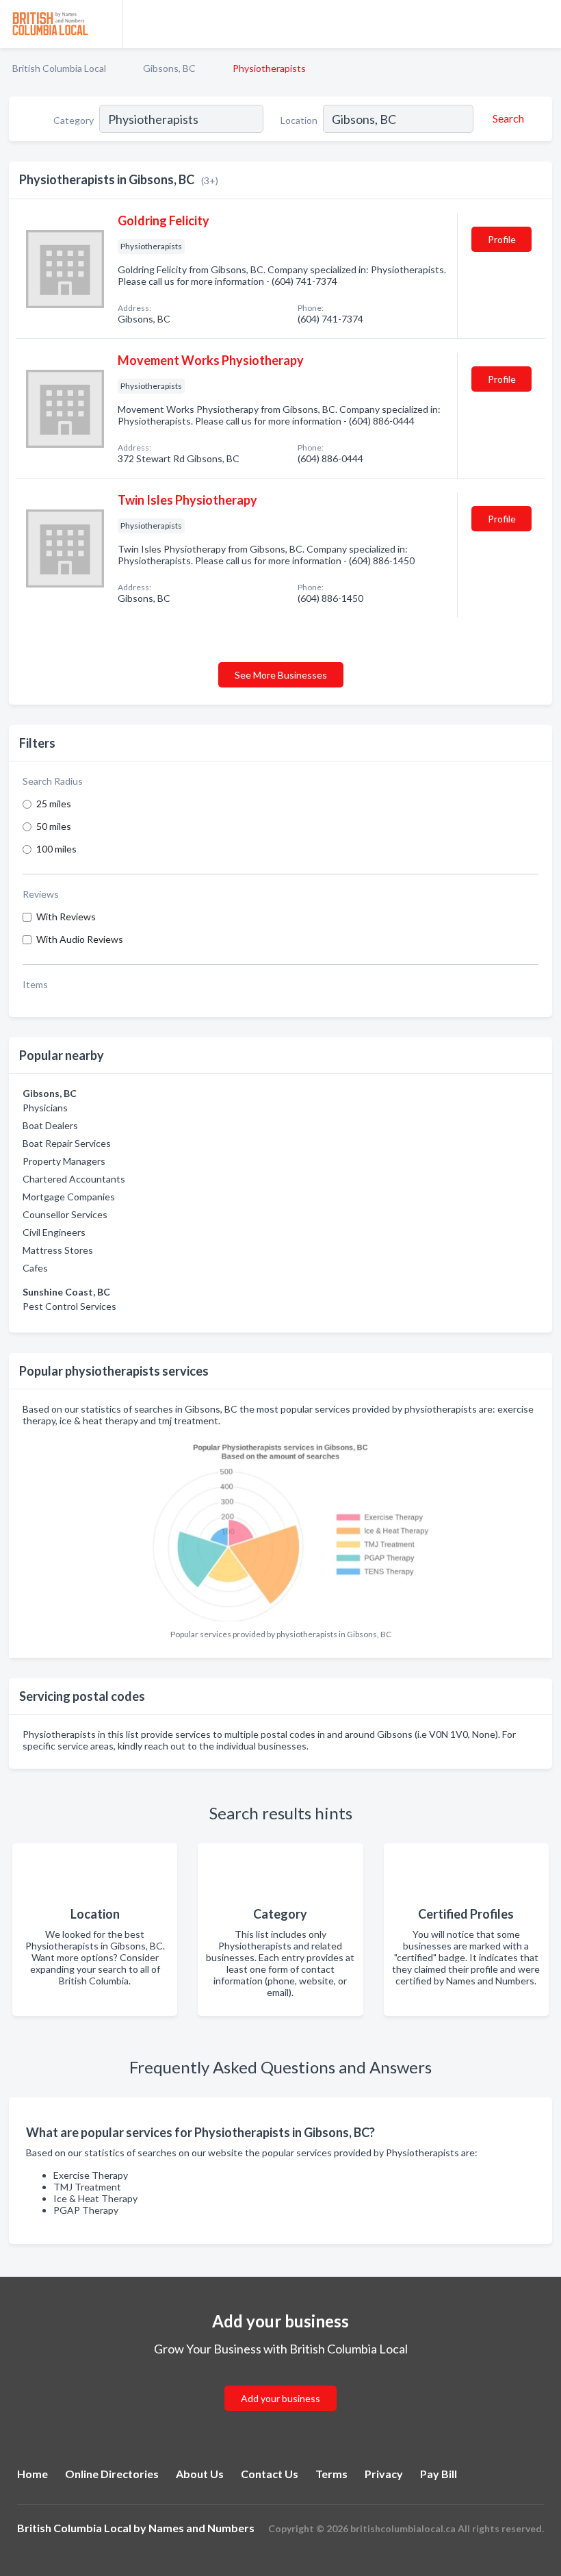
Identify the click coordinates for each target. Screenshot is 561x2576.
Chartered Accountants (74, 1179)
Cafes (35, 1268)
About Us (200, 2474)
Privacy (384, 2474)
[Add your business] (280, 2382)
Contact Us (270, 2474)
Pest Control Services (69, 1306)
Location (299, 120)
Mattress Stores (58, 1250)
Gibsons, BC (169, 68)
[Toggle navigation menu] (543, 24)
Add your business (280, 2398)
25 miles (54, 804)
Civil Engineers (54, 1232)
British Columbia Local (59, 68)
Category (74, 120)
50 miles (54, 826)
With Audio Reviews (80, 939)
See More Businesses (281, 675)
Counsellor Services (65, 1214)
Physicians (45, 1108)
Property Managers (64, 1161)
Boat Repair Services (67, 1143)
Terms (331, 2474)
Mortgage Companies (69, 1197)
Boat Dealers (50, 1125)
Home (32, 2474)
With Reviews (66, 917)
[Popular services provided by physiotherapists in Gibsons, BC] (280, 1528)
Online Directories (112, 2474)
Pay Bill (439, 2474)
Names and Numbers (201, 2528)
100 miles (56, 849)
